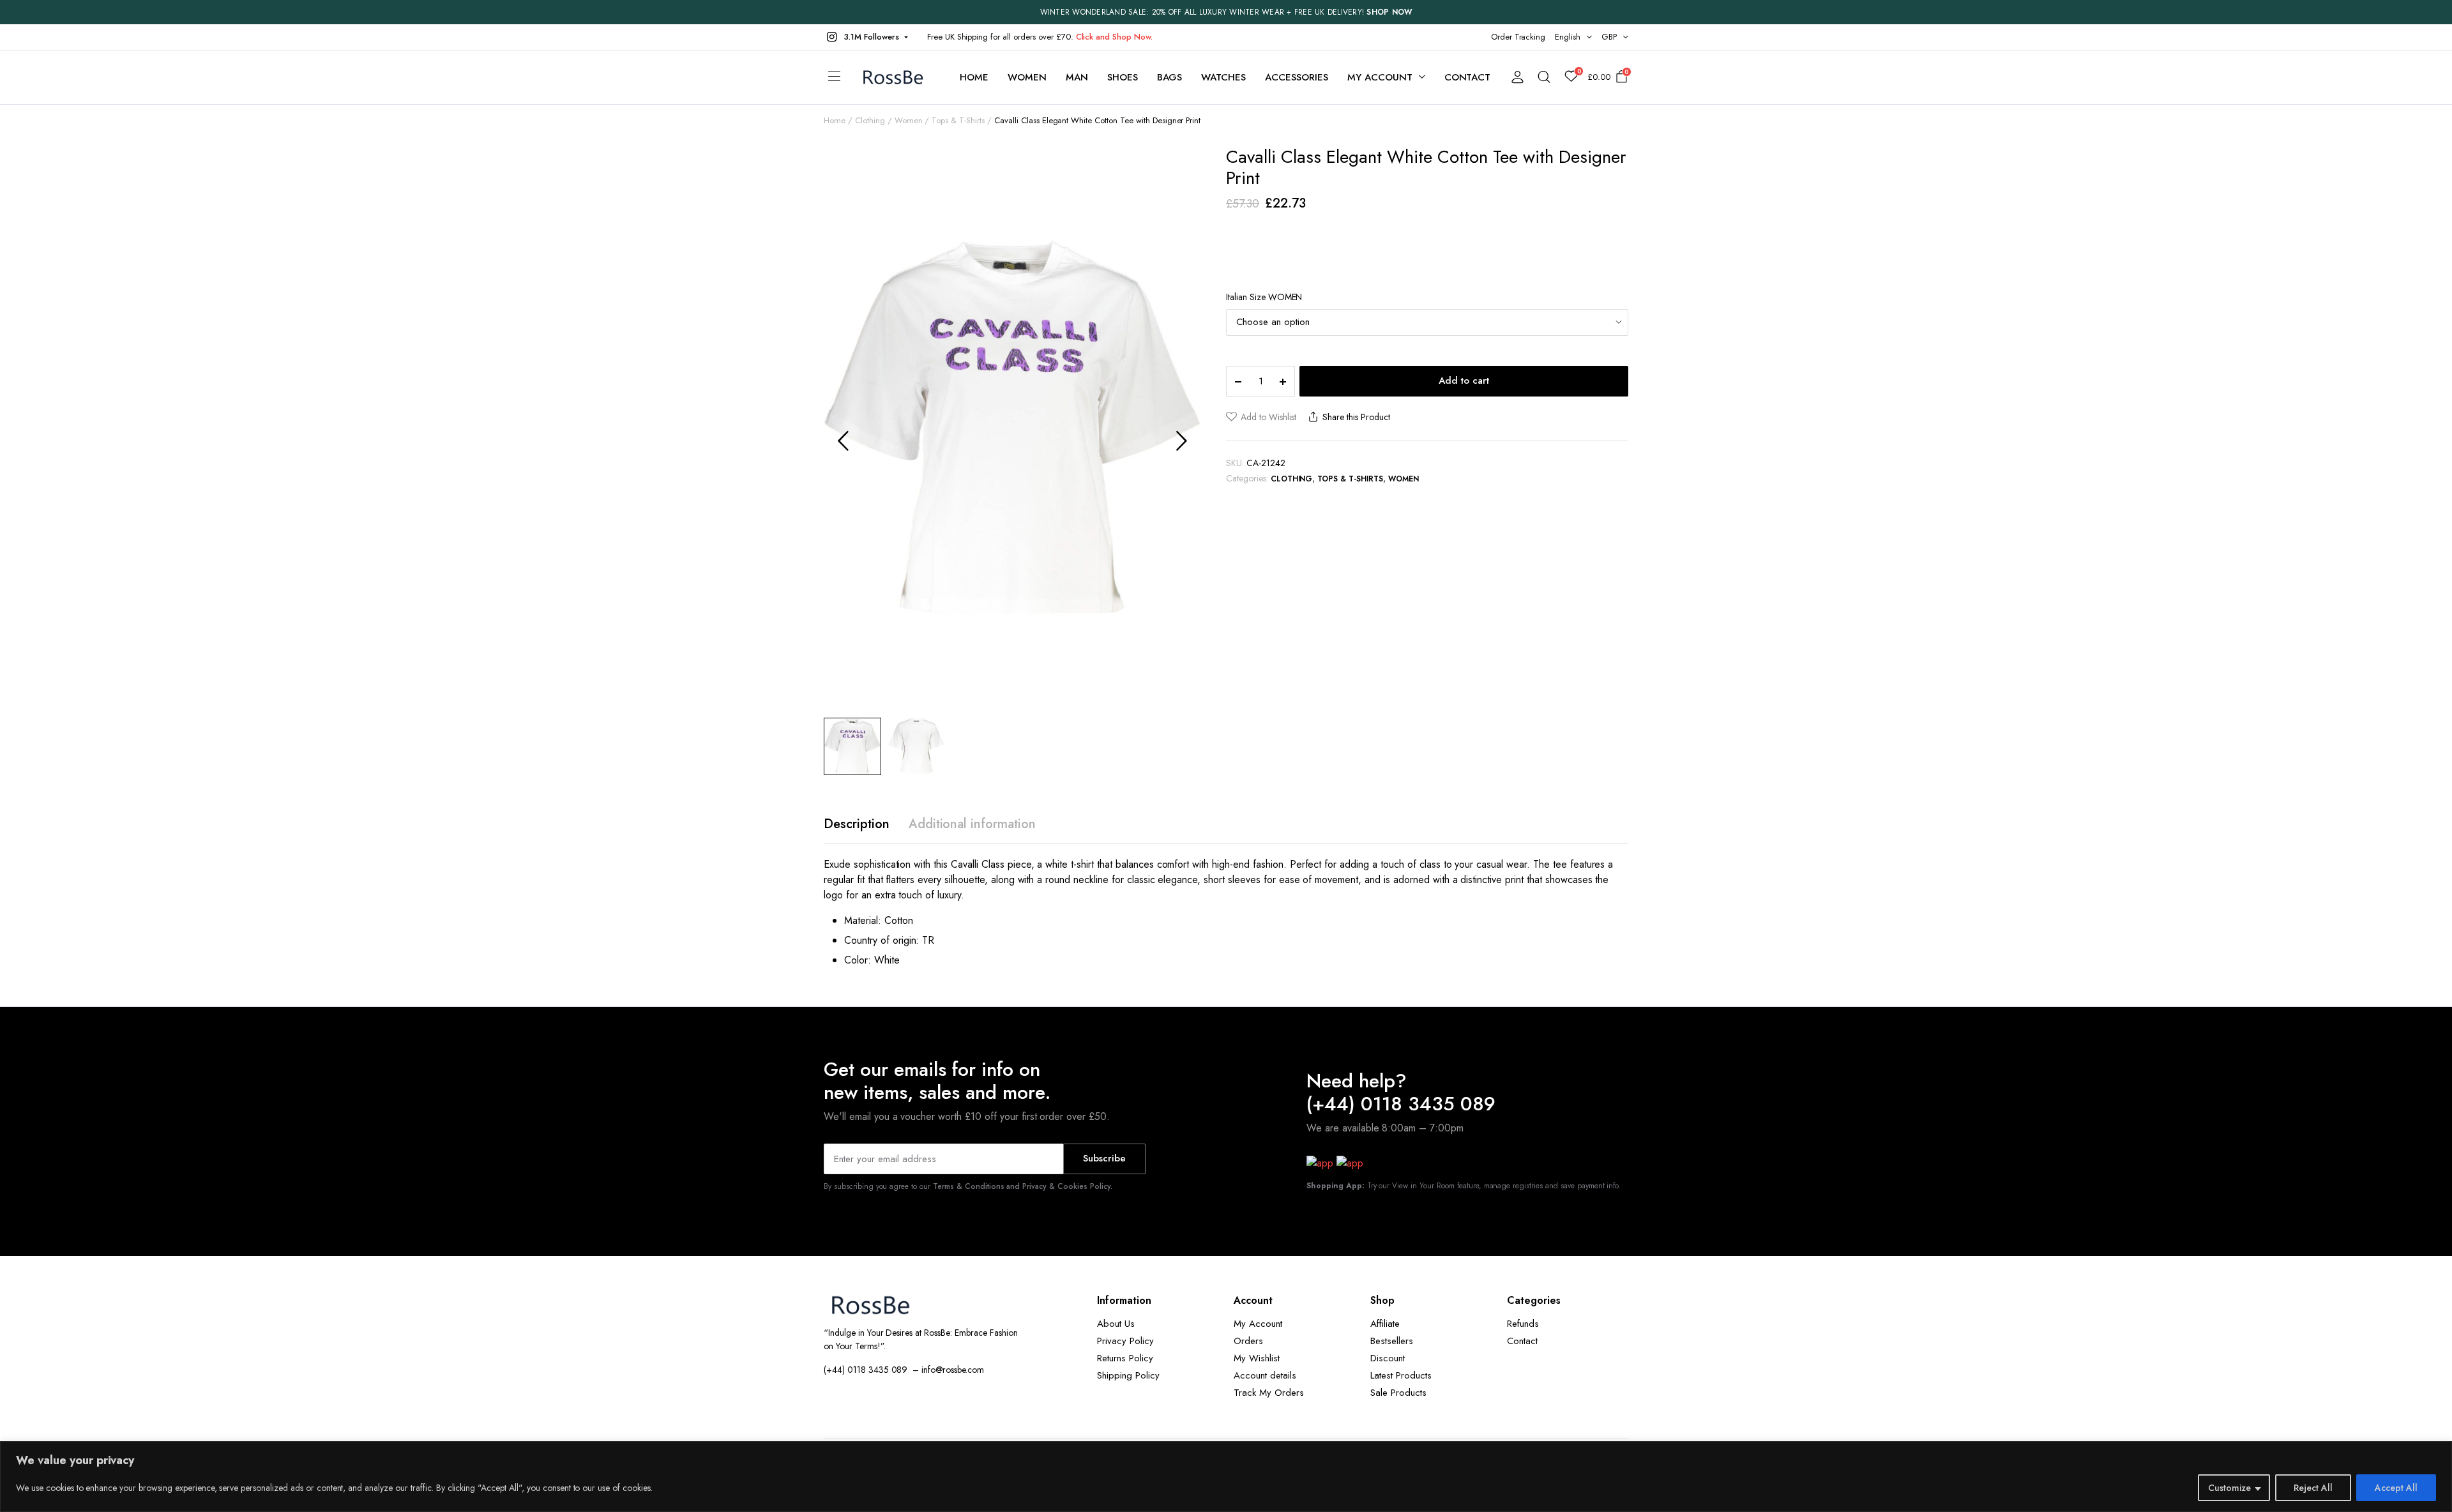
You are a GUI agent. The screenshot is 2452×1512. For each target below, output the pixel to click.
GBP (1609, 37)
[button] (866, 37)
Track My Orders (1269, 1393)
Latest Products (1401, 1375)
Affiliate (1385, 1324)
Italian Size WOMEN (1264, 297)
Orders (1248, 1341)
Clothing (870, 120)
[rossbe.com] (896, 78)
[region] (1226, 1477)
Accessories (1297, 77)
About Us (1116, 1324)
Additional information (972, 824)
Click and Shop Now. (1114, 37)
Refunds (1523, 1324)
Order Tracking (1518, 37)
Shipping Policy (1128, 1375)
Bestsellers (1392, 1341)
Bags (1170, 77)
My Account (1258, 1324)
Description (857, 824)
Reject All (2313, 1488)
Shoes (1123, 77)
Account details (1265, 1375)
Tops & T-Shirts (958, 120)
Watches (1223, 77)
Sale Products (1398, 1393)
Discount (1388, 1358)
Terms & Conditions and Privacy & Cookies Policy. (1023, 1186)
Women (1027, 77)
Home (974, 77)
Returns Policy (1125, 1358)
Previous (843, 441)
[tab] (857, 824)
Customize (2229, 1488)
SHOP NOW (1389, 12)
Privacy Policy (1125, 1341)
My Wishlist (1257, 1358)
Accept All (2396, 1488)
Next (1181, 441)
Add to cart (1464, 381)
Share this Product (1356, 417)
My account (1380, 77)
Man (1077, 77)
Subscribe (1104, 1158)
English (1568, 37)
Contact (1468, 77)
